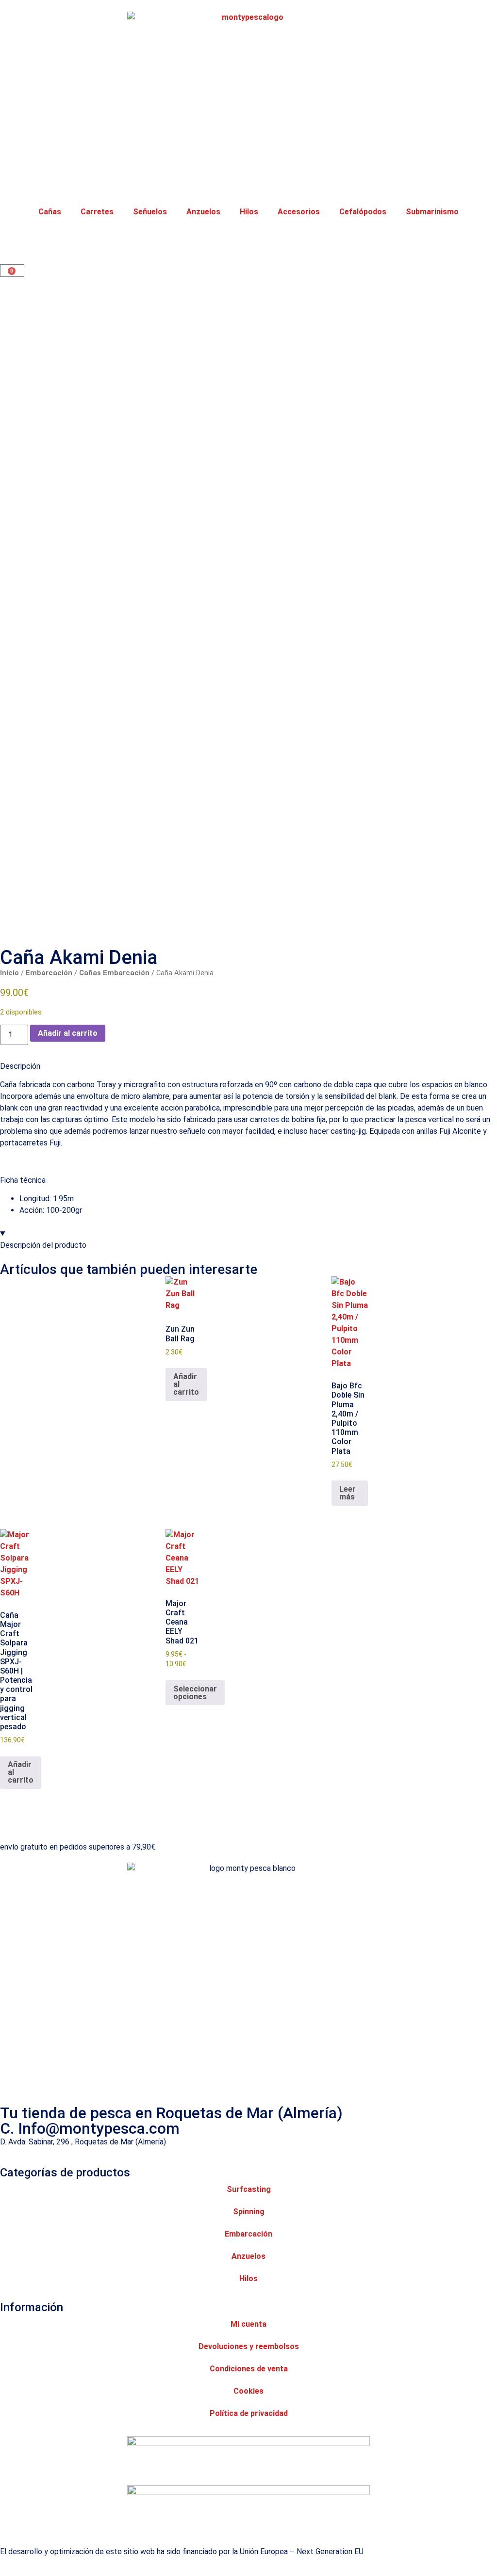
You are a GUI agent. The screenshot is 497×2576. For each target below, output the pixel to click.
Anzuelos (203, 212)
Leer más (348, 1493)
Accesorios (299, 212)
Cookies (248, 2391)
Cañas (50, 212)
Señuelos (150, 212)
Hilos (249, 212)
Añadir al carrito (68, 1033)
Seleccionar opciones (195, 1693)
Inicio (9, 973)
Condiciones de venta (249, 2369)
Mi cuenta (248, 2324)
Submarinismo (432, 212)
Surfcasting (249, 2189)
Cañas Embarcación (114, 973)
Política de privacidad (249, 2413)
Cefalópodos (363, 212)
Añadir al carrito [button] (186, 1384)
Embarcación (49, 973)
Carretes (97, 212)
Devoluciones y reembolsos (249, 2346)
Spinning (249, 2212)
